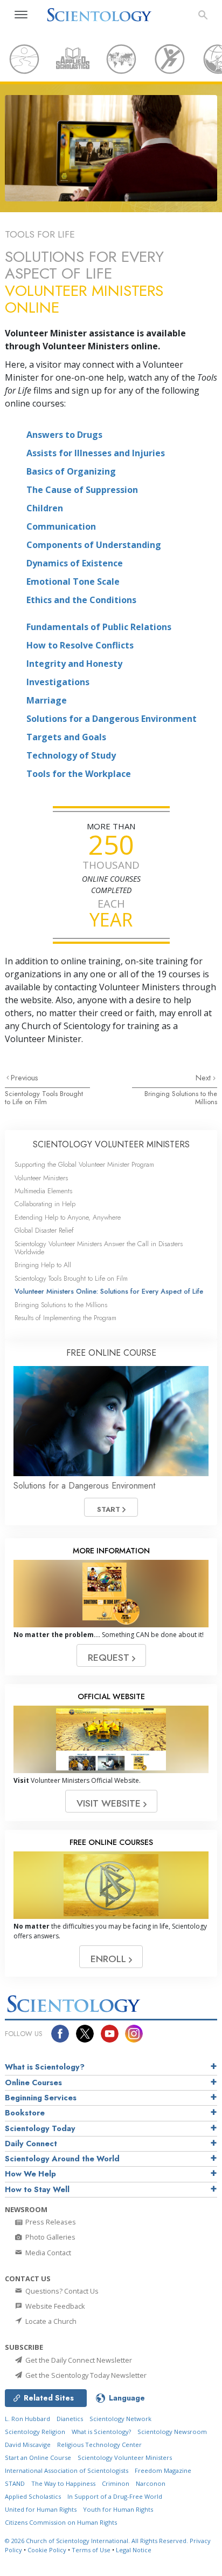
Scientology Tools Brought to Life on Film (44, 1098)
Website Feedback (54, 2306)
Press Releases (50, 2222)
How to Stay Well (37, 2189)
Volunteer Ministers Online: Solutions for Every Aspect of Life (109, 1291)
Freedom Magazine (163, 2470)
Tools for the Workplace (79, 774)
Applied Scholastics (33, 2496)
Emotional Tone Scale (73, 582)
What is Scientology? (45, 2067)
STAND (15, 2483)
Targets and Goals (66, 737)
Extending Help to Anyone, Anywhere (68, 1217)
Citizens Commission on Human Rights (61, 2522)
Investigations (58, 682)
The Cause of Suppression (82, 490)
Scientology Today (40, 2128)
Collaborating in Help (45, 1204)
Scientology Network (120, 2419)
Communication (61, 526)
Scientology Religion (35, 2432)
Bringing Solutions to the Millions (181, 1098)
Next (204, 1078)
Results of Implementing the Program (65, 1318)
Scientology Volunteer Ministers (125, 2457)
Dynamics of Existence (75, 563)
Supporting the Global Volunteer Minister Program (84, 1164)
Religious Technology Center (99, 2445)
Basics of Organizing (71, 471)
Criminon (116, 2483)
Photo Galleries (50, 2237)
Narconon (151, 2483)
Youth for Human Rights (118, 2509)
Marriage (47, 700)
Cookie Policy (47, 2550)
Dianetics (70, 2419)
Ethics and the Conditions (81, 600)
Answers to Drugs (64, 435)
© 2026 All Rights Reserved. (97, 2541)
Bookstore (25, 2113)
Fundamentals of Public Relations (99, 627)
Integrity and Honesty (74, 664)
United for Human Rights (41, 2509)
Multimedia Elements (43, 1191)
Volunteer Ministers (41, 1178)
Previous (25, 1078)
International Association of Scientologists (67, 2470)
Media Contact (47, 2253)
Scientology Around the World (62, 2159)
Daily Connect (31, 2144)
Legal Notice (134, 2550)
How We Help (30, 2174)
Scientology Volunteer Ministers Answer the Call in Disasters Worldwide (99, 1248)
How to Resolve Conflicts (80, 645)
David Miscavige (28, 2445)
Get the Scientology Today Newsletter (85, 2375)
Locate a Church (50, 2321)
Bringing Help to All (43, 1265)
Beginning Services (41, 2098)
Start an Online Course (38, 2457)
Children (45, 508)
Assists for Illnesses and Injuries (96, 453)
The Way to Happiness (63, 2483)
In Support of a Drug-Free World (115, 2496)
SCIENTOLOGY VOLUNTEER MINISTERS (111, 1144)
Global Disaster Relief (44, 1230)
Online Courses (33, 2083)
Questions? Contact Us (61, 2291)
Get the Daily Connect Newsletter (78, 2360)
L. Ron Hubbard (27, 2419)
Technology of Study (71, 755)
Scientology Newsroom (172, 2432)
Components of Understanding (94, 545)
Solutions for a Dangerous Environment (112, 719)
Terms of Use (91, 2550)
